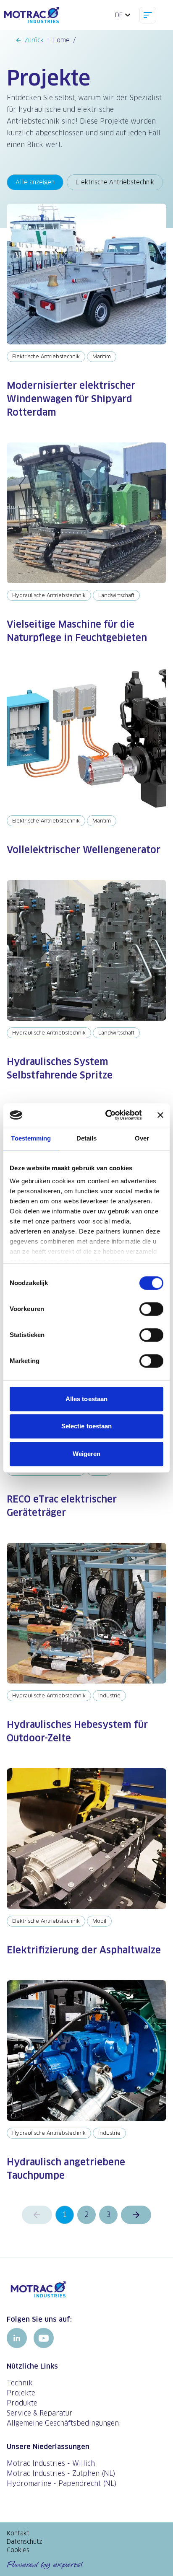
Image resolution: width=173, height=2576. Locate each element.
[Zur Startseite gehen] (86, 2289)
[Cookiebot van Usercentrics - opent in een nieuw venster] (107, 1115)
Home (61, 40)
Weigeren (87, 1454)
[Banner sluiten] (160, 1115)
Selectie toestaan (87, 1426)
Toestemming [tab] (31, 1138)
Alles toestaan (86, 1399)
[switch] (151, 1309)
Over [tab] (142, 1138)
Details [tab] (87, 1138)
